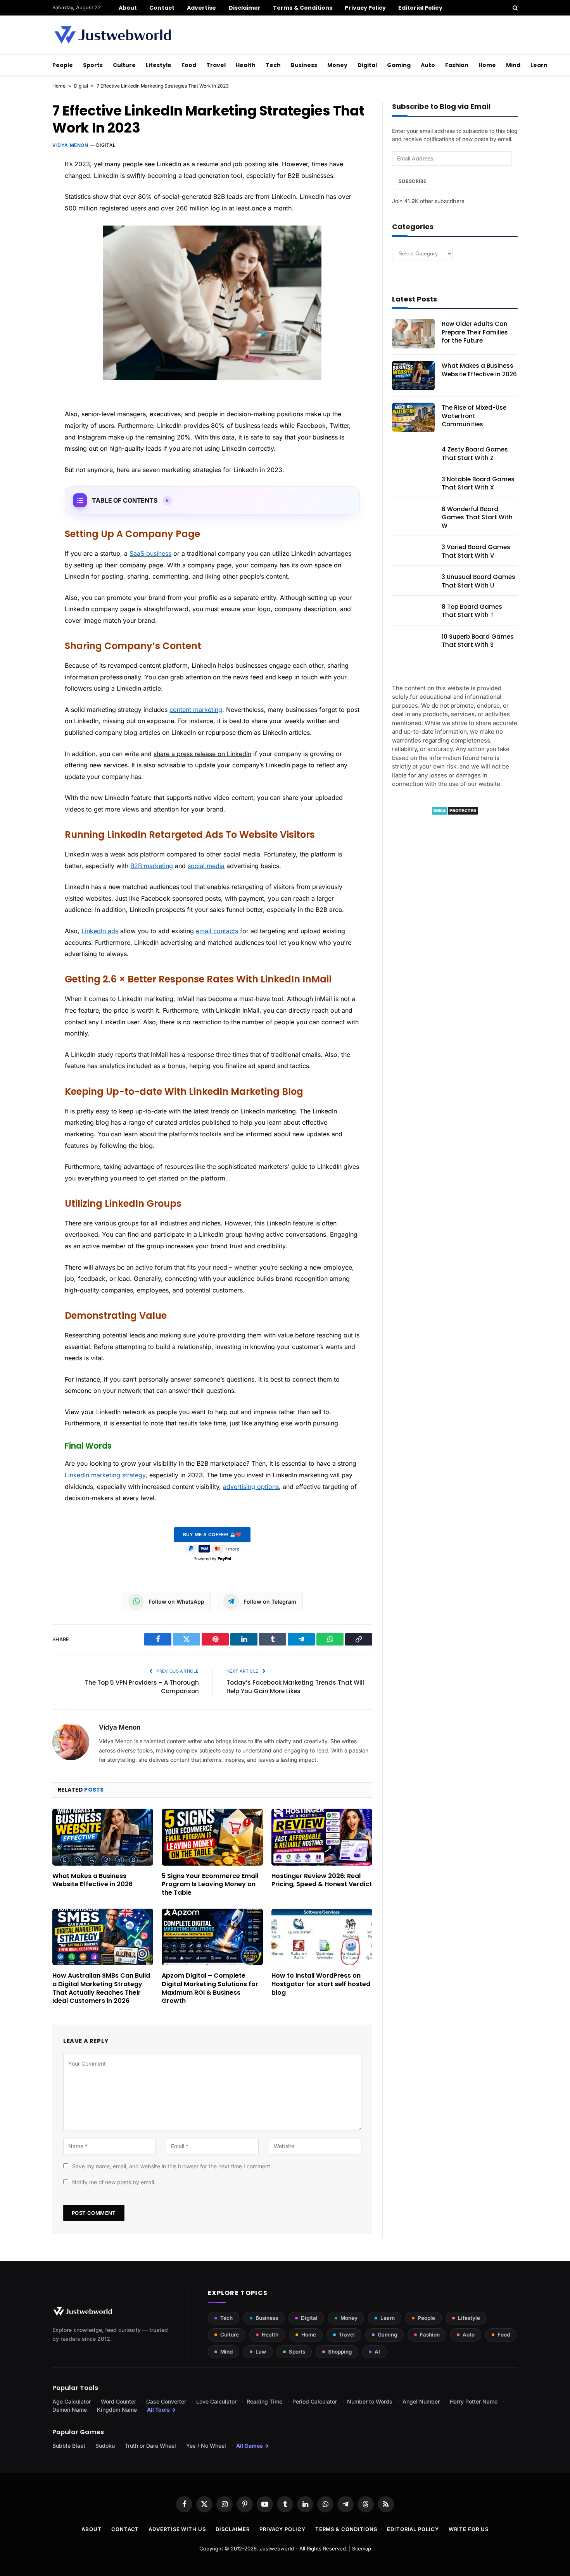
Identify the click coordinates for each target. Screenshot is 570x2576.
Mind (513, 65)
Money (337, 65)
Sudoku (105, 2446)
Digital (367, 65)
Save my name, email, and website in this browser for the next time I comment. (172, 2166)
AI (377, 2352)
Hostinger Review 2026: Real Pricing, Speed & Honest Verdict (322, 1880)
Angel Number (421, 2401)
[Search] (514, 8)
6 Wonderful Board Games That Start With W (477, 517)
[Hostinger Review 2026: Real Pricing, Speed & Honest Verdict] (322, 1837)
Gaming (399, 65)
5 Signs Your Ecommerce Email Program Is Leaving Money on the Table (210, 1884)
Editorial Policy (420, 8)
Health (246, 65)
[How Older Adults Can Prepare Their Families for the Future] (413, 334)
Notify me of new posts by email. (114, 2182)
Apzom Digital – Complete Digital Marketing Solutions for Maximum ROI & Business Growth (210, 1988)
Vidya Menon (70, 145)
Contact (162, 8)
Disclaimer (245, 8)
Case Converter (166, 2401)
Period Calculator (315, 2401)
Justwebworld (277, 2548)
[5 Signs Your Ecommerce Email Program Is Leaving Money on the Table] (212, 1837)
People (63, 65)
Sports (93, 65)
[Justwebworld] (113, 35)
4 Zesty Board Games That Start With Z (475, 453)
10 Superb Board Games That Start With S (478, 641)
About (128, 8)
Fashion (457, 65)
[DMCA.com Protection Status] (455, 813)
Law (261, 2352)
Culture (124, 65)
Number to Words (370, 2401)
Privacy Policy (365, 8)
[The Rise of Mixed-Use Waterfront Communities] (413, 417)
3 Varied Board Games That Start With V (476, 551)
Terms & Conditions (303, 8)
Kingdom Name (117, 2410)
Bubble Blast (69, 2446)
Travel (216, 65)
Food (189, 65)
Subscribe (412, 181)
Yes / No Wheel (206, 2446)
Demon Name (70, 2410)
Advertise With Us (177, 2529)
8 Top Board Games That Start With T (472, 611)
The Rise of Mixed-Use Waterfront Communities (474, 416)
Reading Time (264, 2401)
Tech (273, 65)
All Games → (253, 2446)
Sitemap (362, 2548)
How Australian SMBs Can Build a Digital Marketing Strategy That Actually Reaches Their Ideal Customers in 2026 (101, 1988)
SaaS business (150, 553)
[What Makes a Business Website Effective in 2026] (103, 1837)
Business (304, 65)
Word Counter (118, 2401)
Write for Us (469, 2529)
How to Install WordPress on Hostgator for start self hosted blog (321, 1984)
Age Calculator (72, 2401)
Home (487, 65)
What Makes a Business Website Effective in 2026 (92, 1880)
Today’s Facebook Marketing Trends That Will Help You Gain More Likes (295, 1687)
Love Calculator (216, 2401)
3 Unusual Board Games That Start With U (478, 581)
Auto (428, 65)
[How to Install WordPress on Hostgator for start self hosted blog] (322, 1937)
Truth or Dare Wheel (150, 2446)
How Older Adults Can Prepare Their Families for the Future (475, 332)
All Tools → (161, 2410)
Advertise (202, 8)
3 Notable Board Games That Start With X (478, 483)
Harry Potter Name (474, 2401)
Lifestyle (159, 65)
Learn (539, 65)
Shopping (340, 2352)
